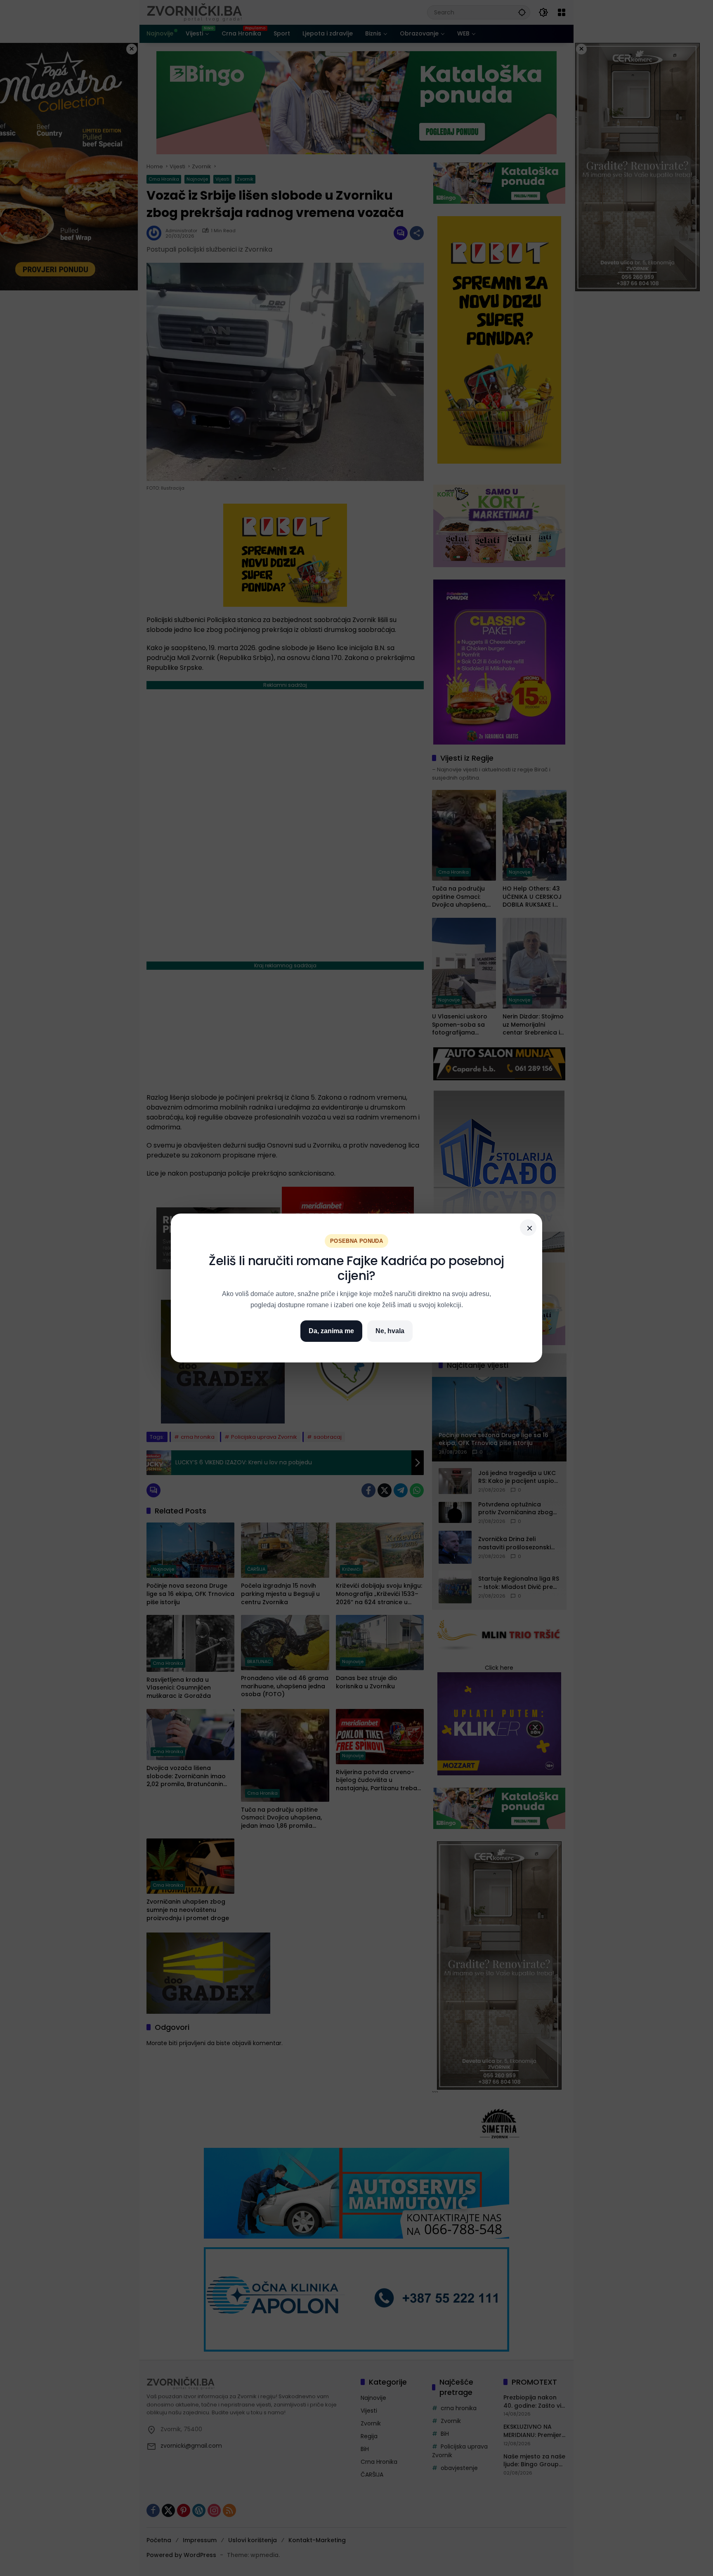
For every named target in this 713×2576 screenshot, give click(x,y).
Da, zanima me (331, 1331)
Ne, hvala (390, 1331)
